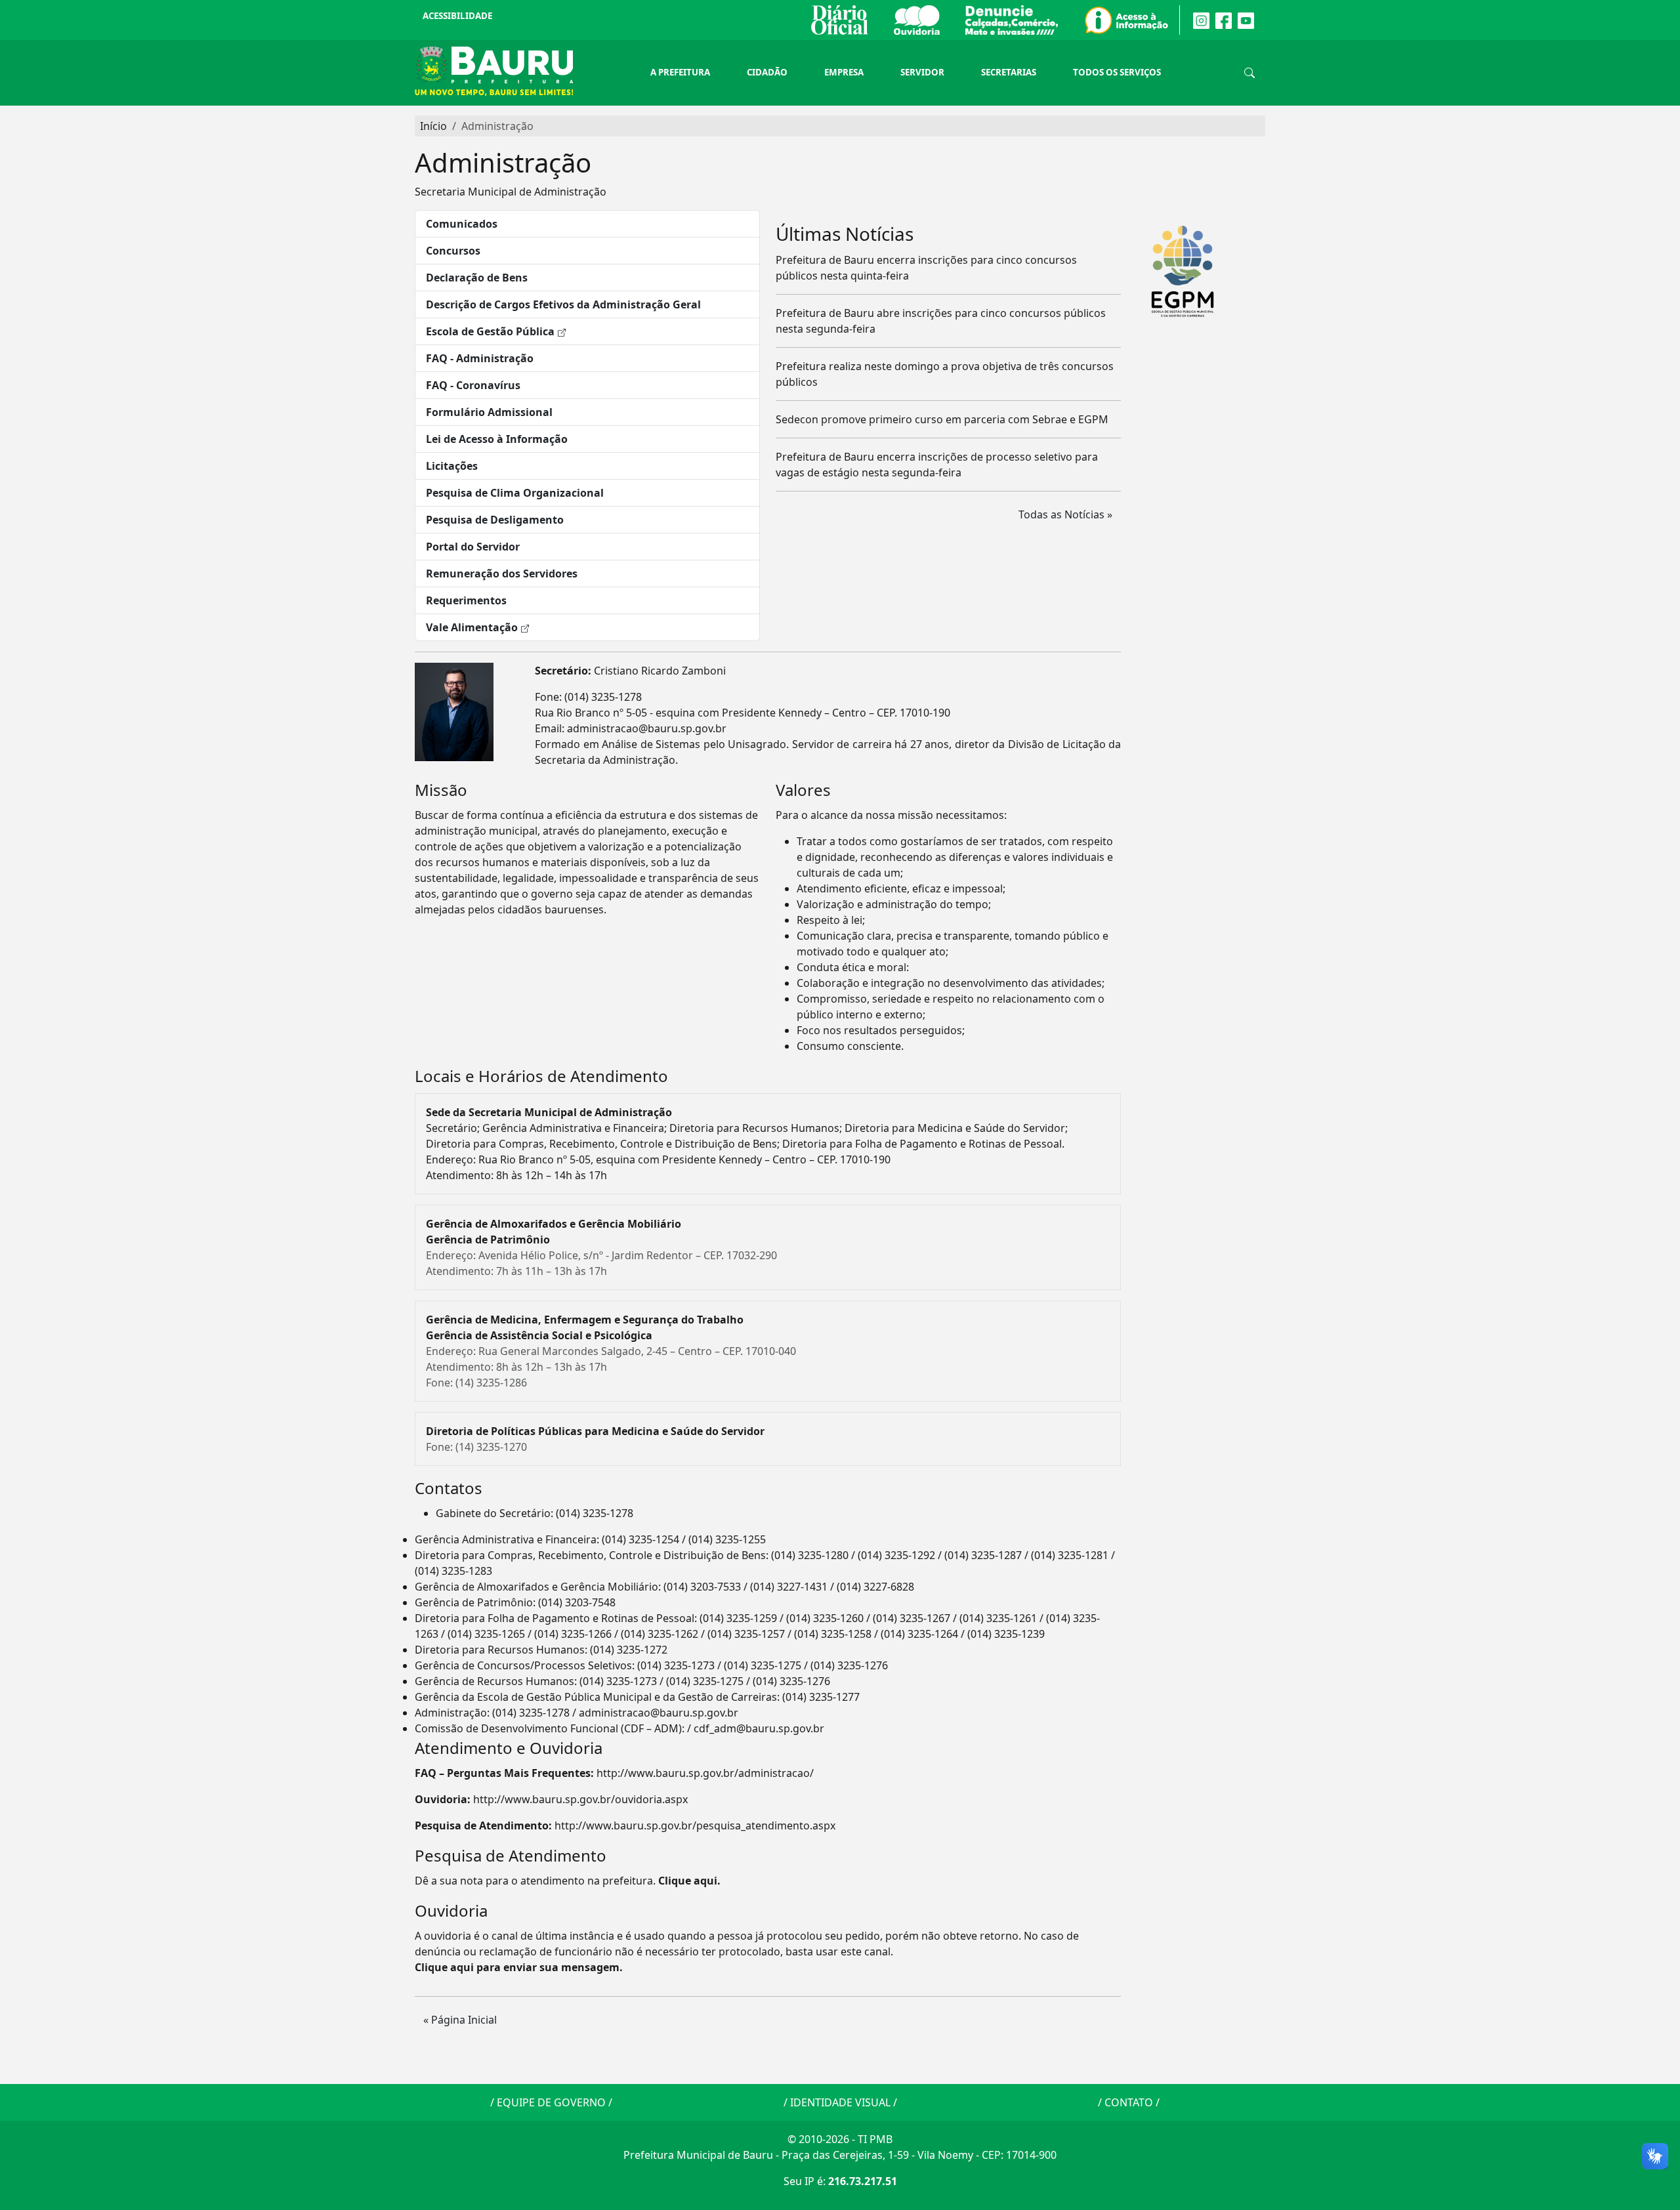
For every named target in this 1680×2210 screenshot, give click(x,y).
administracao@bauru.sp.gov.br (647, 728)
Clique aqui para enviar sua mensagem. (519, 1967)
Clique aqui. (689, 1881)
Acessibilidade (457, 16)
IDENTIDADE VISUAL (840, 2102)
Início (433, 126)
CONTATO (1129, 2102)
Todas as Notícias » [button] (1065, 514)
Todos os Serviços (1117, 72)
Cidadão (767, 72)
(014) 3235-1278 (603, 697)
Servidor (922, 72)
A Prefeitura (680, 72)
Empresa (844, 72)
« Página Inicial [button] (460, 2020)
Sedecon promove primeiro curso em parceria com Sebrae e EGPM (942, 419)
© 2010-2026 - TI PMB (840, 2139)
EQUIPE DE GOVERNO (551, 2102)
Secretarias (1009, 72)
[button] (587, 224)
